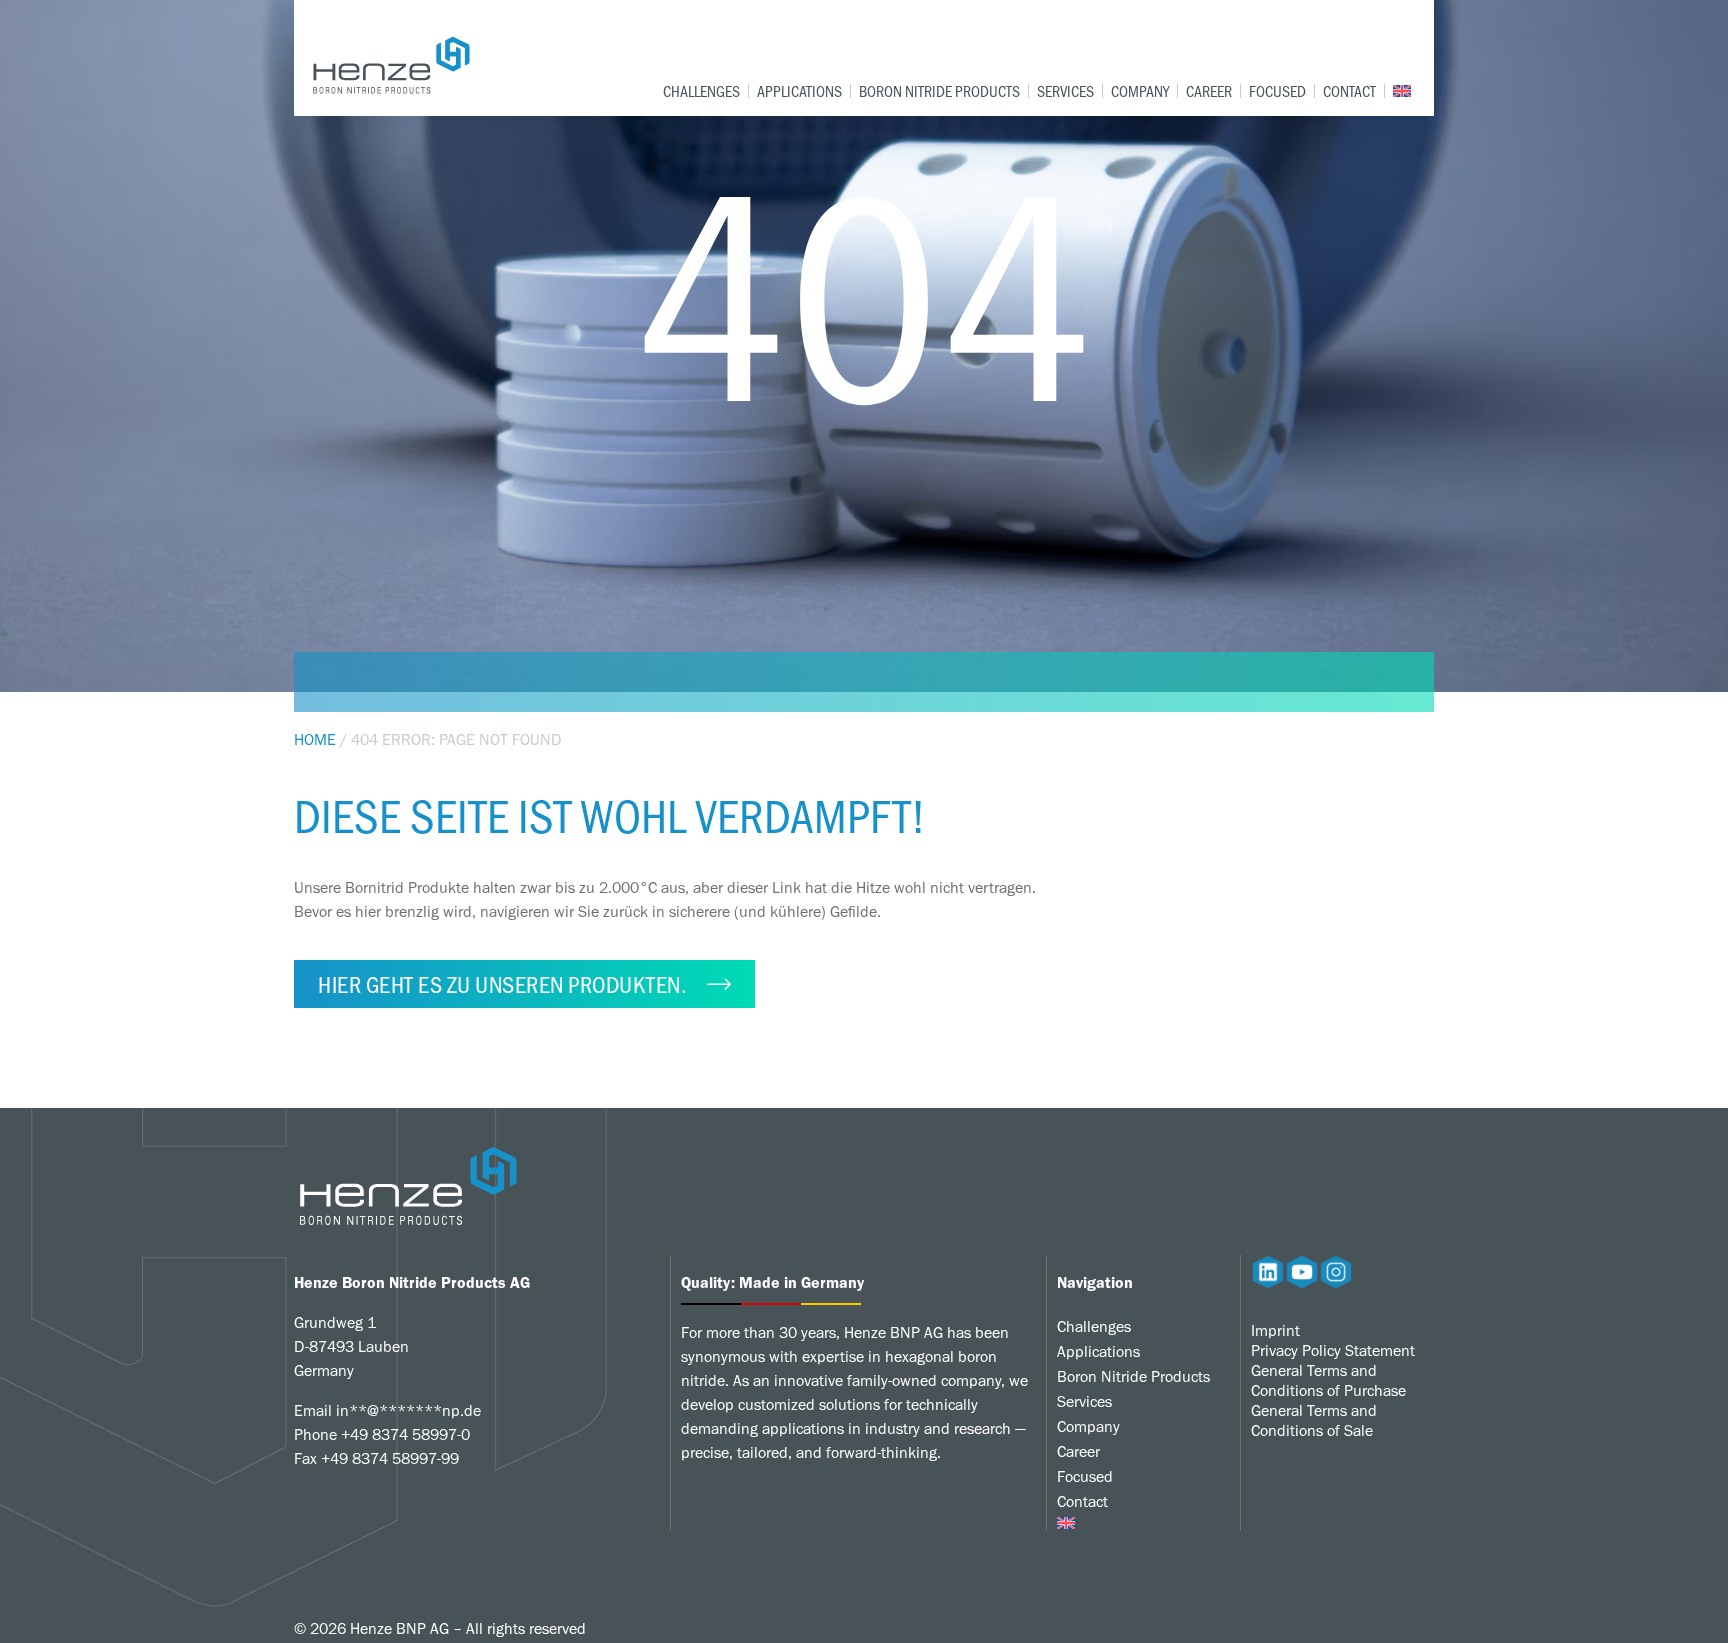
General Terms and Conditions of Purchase (1328, 1380)
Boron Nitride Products (939, 91)
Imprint (1275, 1330)
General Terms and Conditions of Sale (1314, 1420)
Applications (799, 91)
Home (315, 739)
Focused (1277, 91)
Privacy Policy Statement (1333, 1350)
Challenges (701, 91)
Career (1209, 91)
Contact (1349, 91)
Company (1140, 91)
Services (1065, 91)
